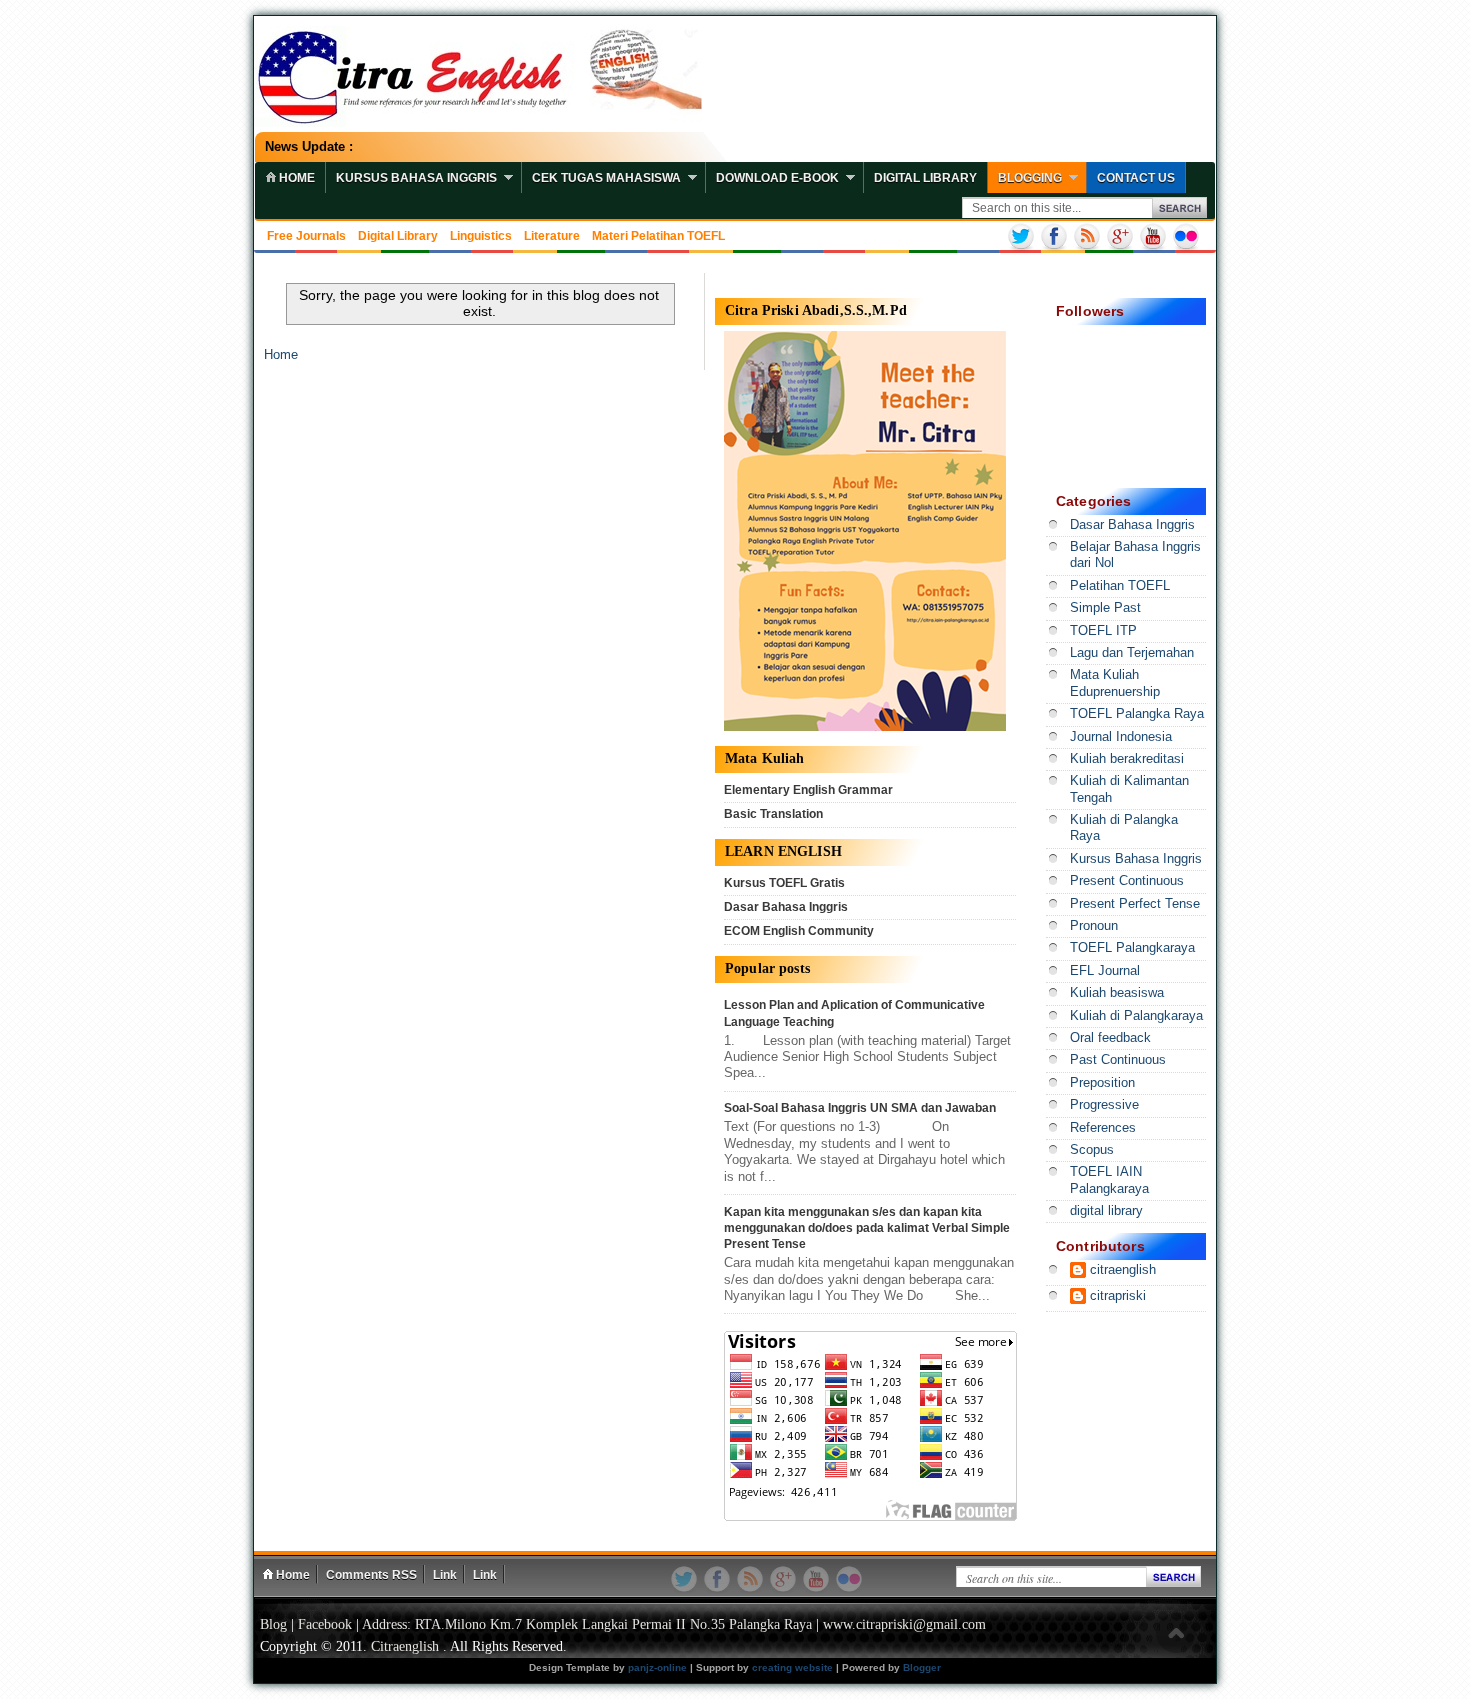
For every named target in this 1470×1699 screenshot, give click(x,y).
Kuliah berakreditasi (1127, 759)
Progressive (1104, 1105)
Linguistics (481, 236)
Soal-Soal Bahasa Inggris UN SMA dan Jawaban (860, 1108)
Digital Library (925, 178)
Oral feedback (1110, 1038)
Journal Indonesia (1121, 737)
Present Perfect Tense (1135, 904)
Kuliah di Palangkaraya (1136, 1016)
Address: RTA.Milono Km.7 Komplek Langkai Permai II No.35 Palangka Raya (587, 1624)
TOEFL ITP (1103, 631)
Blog (273, 1624)
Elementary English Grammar (808, 790)
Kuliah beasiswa (1117, 993)
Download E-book (777, 178)
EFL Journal (1105, 971)
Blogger (922, 1667)
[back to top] (1176, 1634)
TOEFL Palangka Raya (1137, 714)
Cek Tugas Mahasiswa (606, 178)
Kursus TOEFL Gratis (784, 883)
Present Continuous (1127, 881)
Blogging (1030, 178)
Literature (552, 236)
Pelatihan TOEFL (1120, 586)
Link (445, 1575)
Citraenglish (405, 1646)
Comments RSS (371, 1575)
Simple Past (1105, 608)
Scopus (1092, 1150)
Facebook (325, 1624)
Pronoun (1094, 926)
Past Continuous (1118, 1060)
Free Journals (306, 236)
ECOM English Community (799, 931)
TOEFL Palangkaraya (1132, 948)
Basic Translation (773, 814)
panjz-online (657, 1667)
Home (281, 355)
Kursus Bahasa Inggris (416, 178)
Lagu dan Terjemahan (1132, 653)
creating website (792, 1667)
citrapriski (1118, 1296)
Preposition (1102, 1083)
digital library (1106, 1211)
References (1103, 1128)
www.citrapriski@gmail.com (904, 1624)
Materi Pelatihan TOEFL (658, 236)
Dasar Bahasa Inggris (786, 907)
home (295, 178)
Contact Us (1136, 178)
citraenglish (1123, 1270)
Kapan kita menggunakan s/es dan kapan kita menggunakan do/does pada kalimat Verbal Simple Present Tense (867, 1228)
